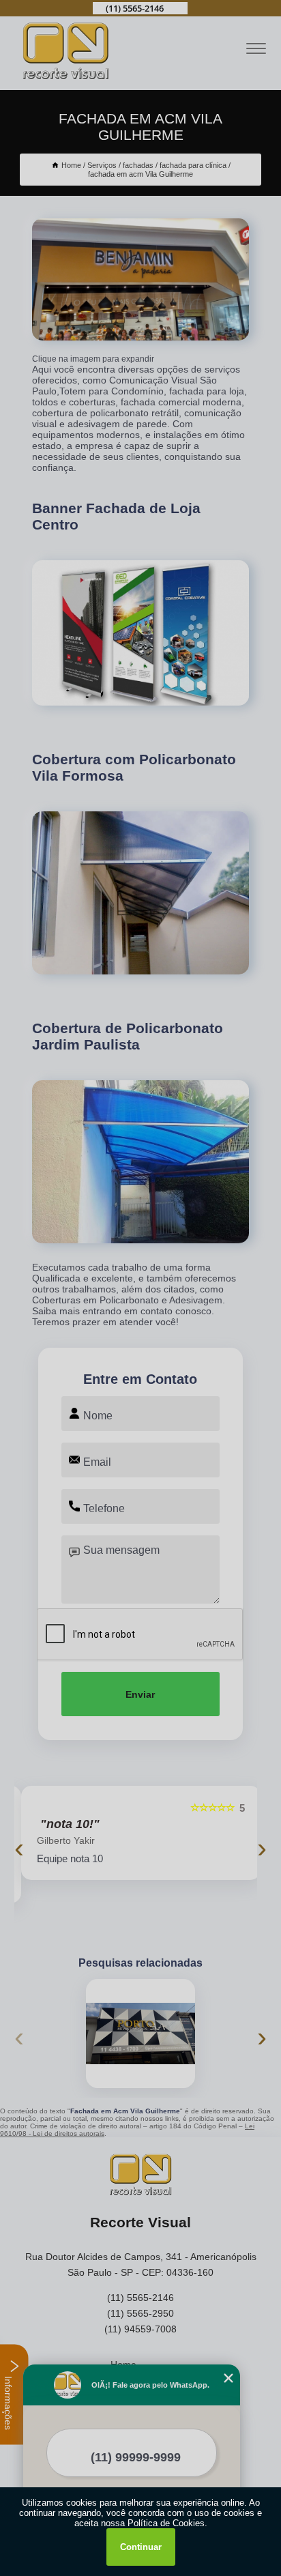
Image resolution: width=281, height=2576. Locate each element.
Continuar (141, 2547)
